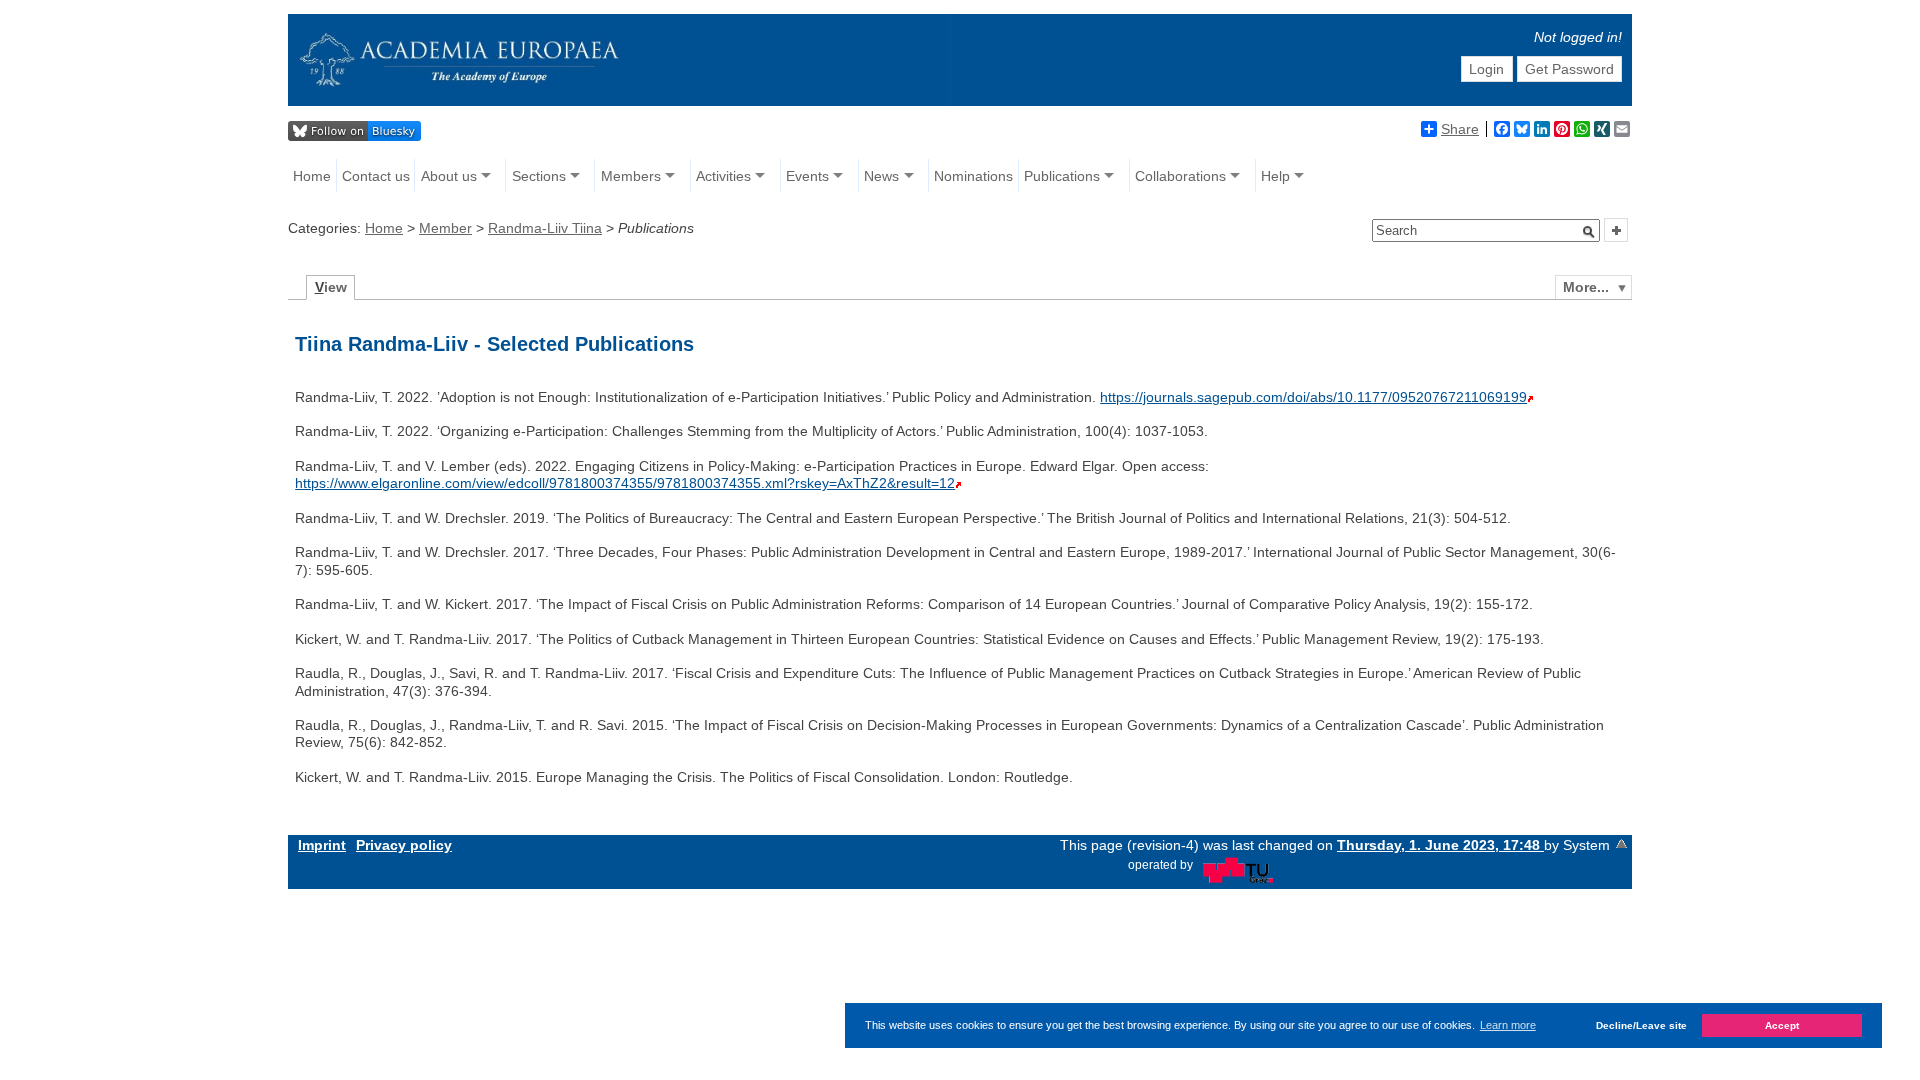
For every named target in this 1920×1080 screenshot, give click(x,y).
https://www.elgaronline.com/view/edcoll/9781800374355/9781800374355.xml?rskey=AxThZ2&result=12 (625, 483)
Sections (539, 176)
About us (449, 176)
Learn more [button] (1508, 1025)
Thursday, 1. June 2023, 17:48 (1440, 845)
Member (445, 228)
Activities (723, 176)
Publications (1062, 176)
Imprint (322, 845)
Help (1275, 176)
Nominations (973, 176)
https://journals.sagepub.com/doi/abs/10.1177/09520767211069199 (1313, 397)
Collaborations (1180, 176)
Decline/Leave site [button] (1641, 1025)
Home (312, 176)
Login (1486, 69)
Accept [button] (1782, 1025)
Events (807, 176)
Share (1460, 129)
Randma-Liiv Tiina (545, 228)
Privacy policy (404, 845)
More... (1586, 287)
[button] (1589, 232)
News (881, 176)
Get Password (1569, 69)
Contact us (376, 176)
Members (631, 176)
